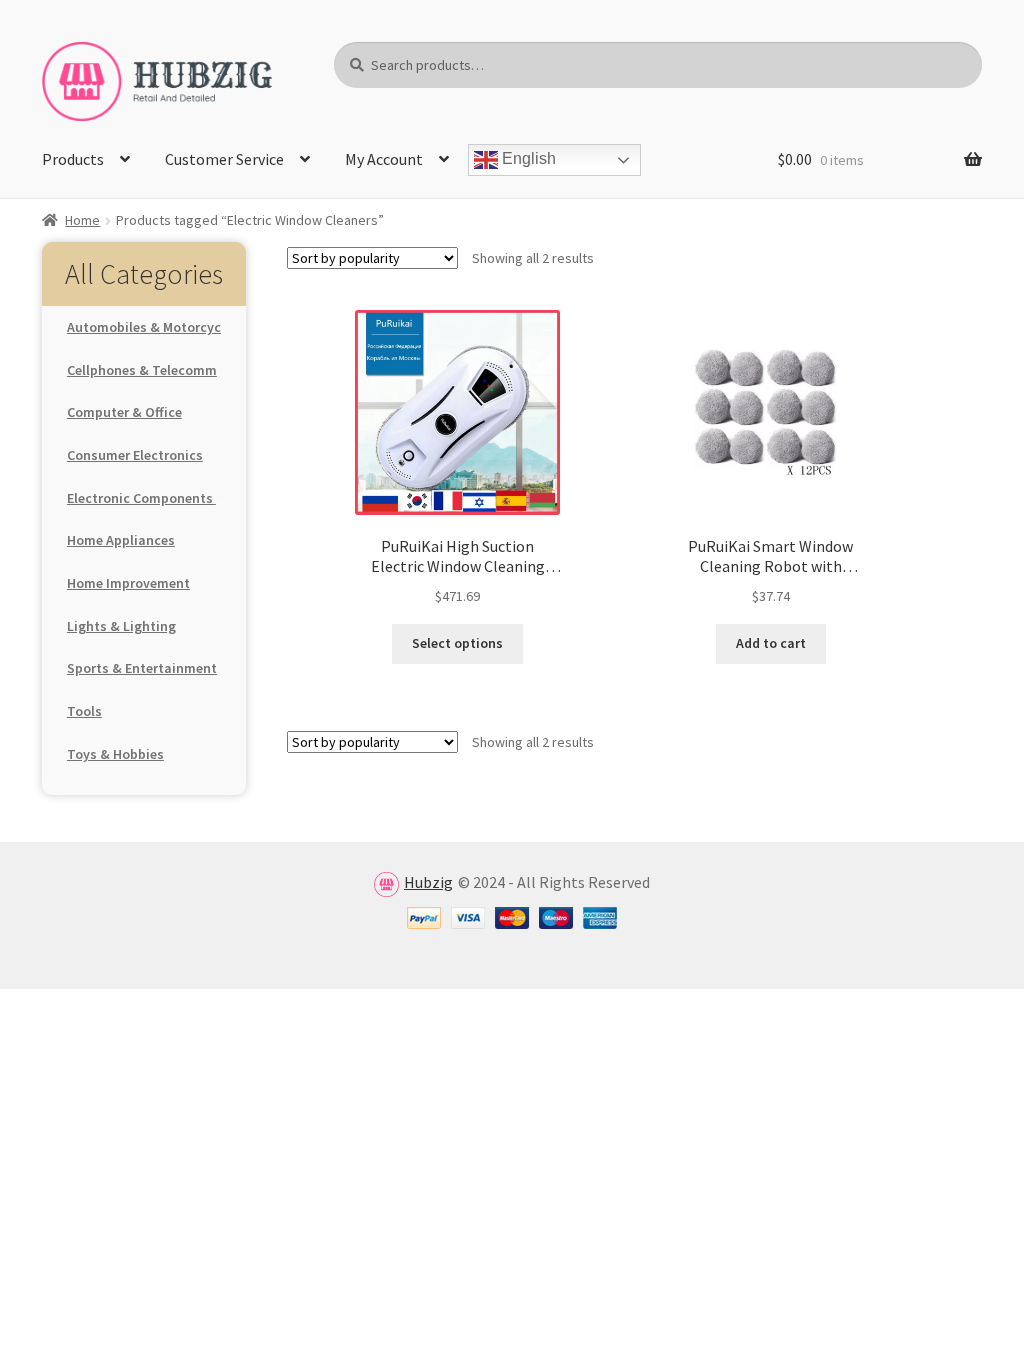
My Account (384, 159)
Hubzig (428, 882)
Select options (457, 643)
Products (73, 159)
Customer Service (224, 159)
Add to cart (771, 643)
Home (82, 220)
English (527, 159)
